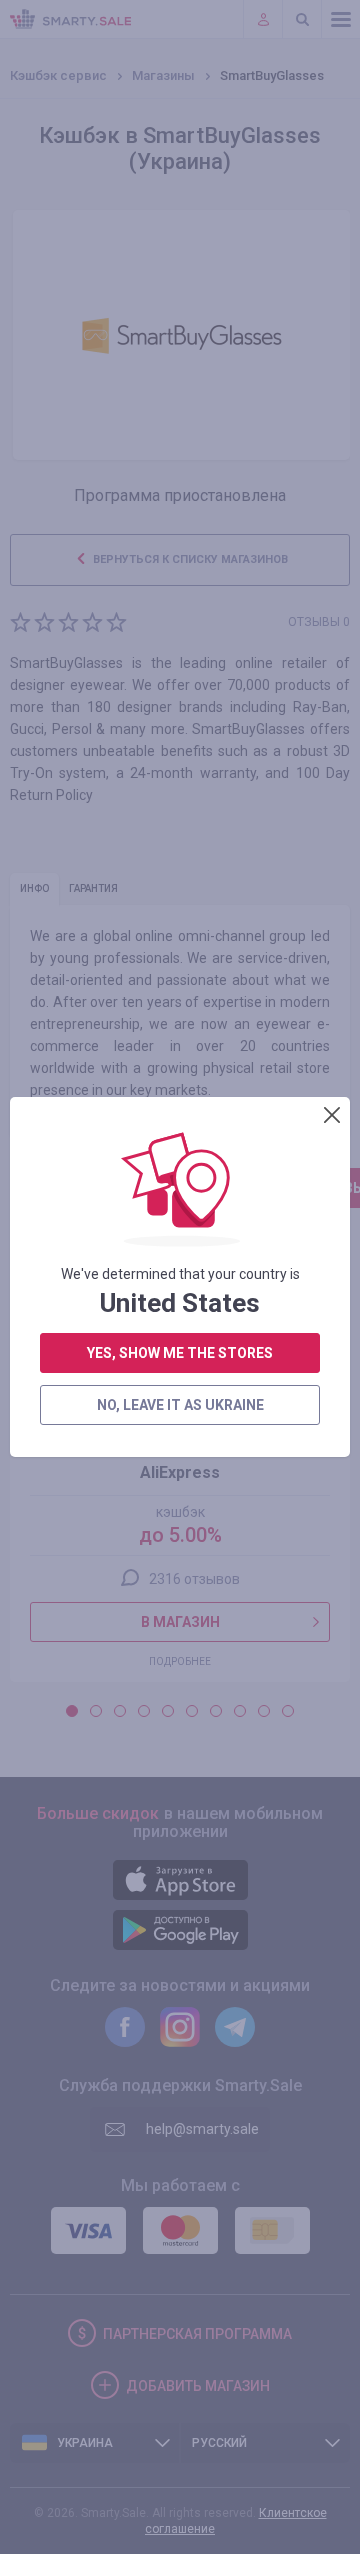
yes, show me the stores (180, 1353)
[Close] (332, 1115)
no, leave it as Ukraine (180, 1405)
